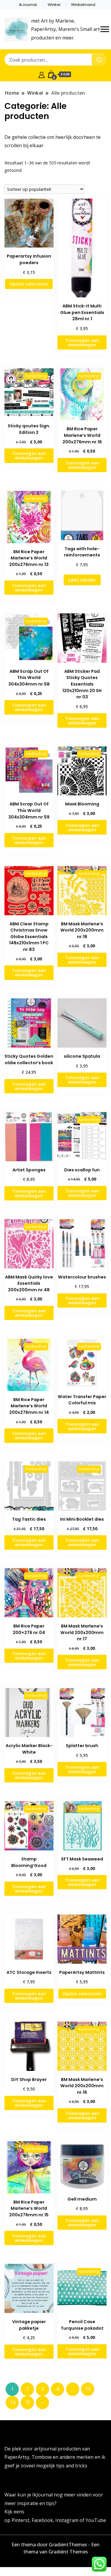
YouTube (96, 2520)
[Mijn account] (42, 74)
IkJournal (28, 5)
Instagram (67, 2520)
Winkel (54, 5)
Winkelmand (83, 5)
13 (88, 2389)
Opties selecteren (29, 284)
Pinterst (20, 2520)
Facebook (42, 2520)
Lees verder (82, 580)
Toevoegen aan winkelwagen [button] (82, 342)
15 (28, 2402)
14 (12, 2402)
